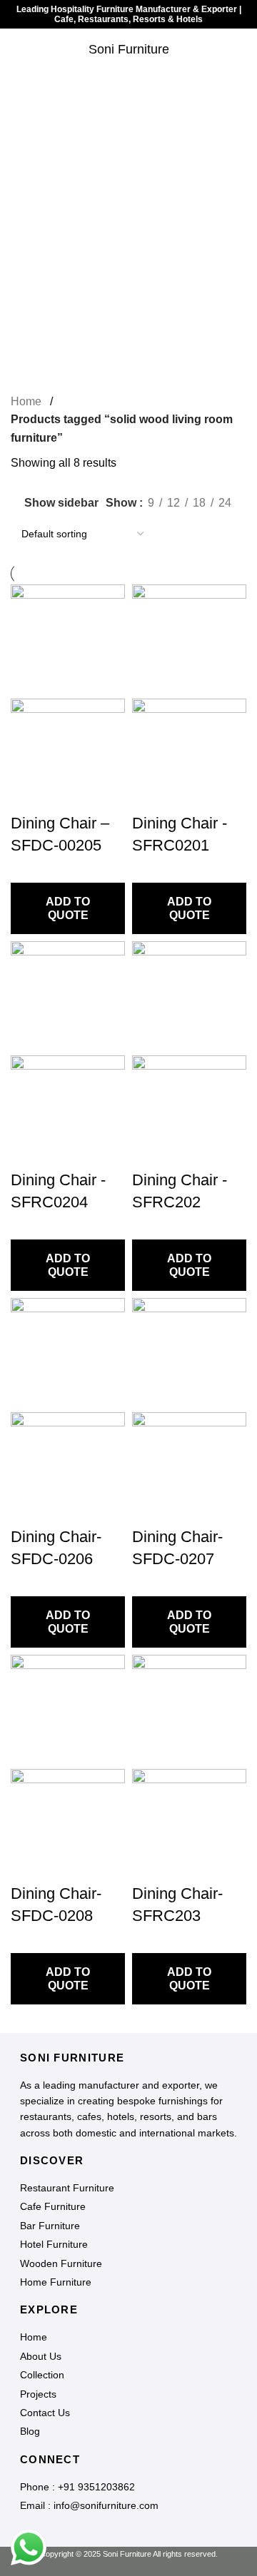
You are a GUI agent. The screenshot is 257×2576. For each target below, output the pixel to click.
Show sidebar (61, 503)
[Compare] (141, 2551)
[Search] (246, 50)
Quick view (116, 2551)
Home (26, 401)
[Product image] (68, 755)
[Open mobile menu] (16, 50)
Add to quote (68, 908)
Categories (129, 156)
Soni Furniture (129, 49)
